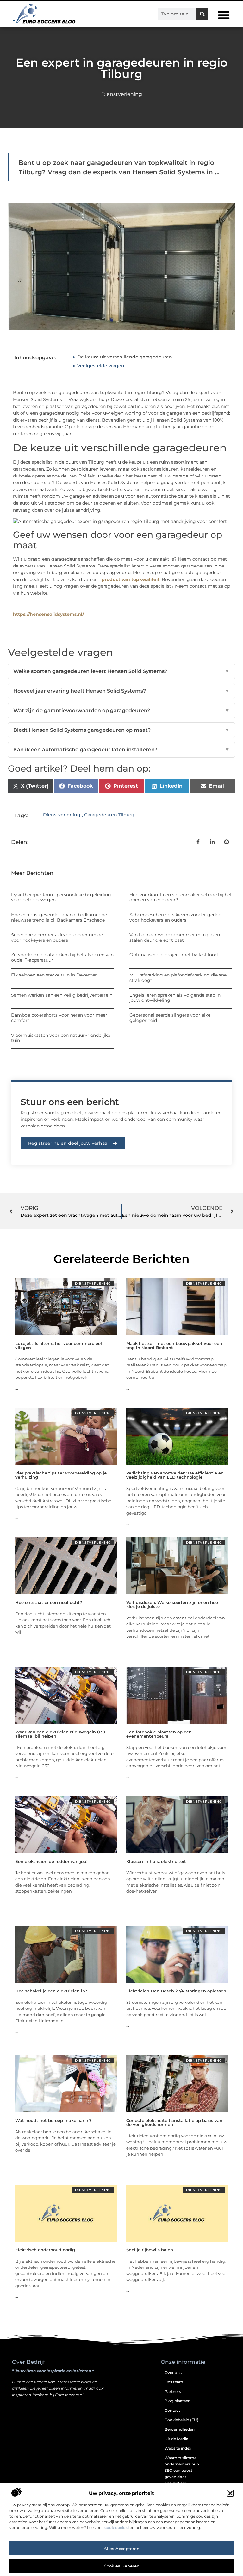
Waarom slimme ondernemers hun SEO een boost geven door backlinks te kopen (182, 2474)
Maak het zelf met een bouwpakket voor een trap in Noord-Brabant (174, 1345)
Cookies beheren (122, 2566)
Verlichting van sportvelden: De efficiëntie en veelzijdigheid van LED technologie (175, 1475)
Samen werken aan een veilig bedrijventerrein (62, 995)
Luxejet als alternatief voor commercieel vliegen (59, 1345)
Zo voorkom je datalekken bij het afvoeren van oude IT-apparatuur (62, 957)
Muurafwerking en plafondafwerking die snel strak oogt (179, 978)
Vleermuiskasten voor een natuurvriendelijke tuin (61, 1038)
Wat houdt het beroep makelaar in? (53, 2120)
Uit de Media (176, 2439)
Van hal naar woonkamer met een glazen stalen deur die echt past (175, 937)
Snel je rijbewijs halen (150, 2250)
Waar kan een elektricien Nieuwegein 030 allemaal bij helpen (60, 1734)
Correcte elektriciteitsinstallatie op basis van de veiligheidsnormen (174, 2122)
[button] (230, 2493)
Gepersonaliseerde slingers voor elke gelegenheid (170, 1018)
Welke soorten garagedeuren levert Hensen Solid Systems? (121, 671)
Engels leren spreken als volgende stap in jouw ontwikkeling (175, 998)
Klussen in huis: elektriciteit (156, 1861)
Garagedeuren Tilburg (109, 815)
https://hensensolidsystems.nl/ (48, 614)
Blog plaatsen (178, 2401)
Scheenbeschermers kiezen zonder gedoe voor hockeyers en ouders (175, 917)
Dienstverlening (122, 94)
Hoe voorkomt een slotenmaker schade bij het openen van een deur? (181, 897)
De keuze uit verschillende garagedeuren (125, 357)
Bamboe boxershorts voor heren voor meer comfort (59, 1018)
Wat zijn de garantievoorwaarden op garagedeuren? (121, 710)
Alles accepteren (122, 2549)
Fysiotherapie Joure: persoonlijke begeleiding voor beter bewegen (61, 897)
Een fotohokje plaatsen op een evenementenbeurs (159, 1734)
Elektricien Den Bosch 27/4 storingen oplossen (176, 1991)
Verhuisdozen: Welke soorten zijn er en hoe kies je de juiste (172, 1604)
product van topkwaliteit (131, 579)
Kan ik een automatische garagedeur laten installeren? (121, 750)
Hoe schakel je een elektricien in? (51, 1991)
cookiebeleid (117, 2528)
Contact (172, 2410)
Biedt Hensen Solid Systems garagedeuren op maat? (121, 730)
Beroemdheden (180, 2429)
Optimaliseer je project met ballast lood (174, 955)
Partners (173, 2391)
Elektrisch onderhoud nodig (45, 2250)
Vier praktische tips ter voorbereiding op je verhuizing (61, 1475)
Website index (178, 2448)
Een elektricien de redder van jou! (51, 1861)
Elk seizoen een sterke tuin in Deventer (54, 975)
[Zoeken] (202, 14)
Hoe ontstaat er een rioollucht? (49, 1602)
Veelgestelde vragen (101, 366)
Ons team (174, 2382)
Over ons (173, 2372)
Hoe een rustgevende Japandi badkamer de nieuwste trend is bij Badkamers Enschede (59, 917)
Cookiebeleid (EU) (181, 2420)
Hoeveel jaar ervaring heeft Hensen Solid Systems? (121, 691)
